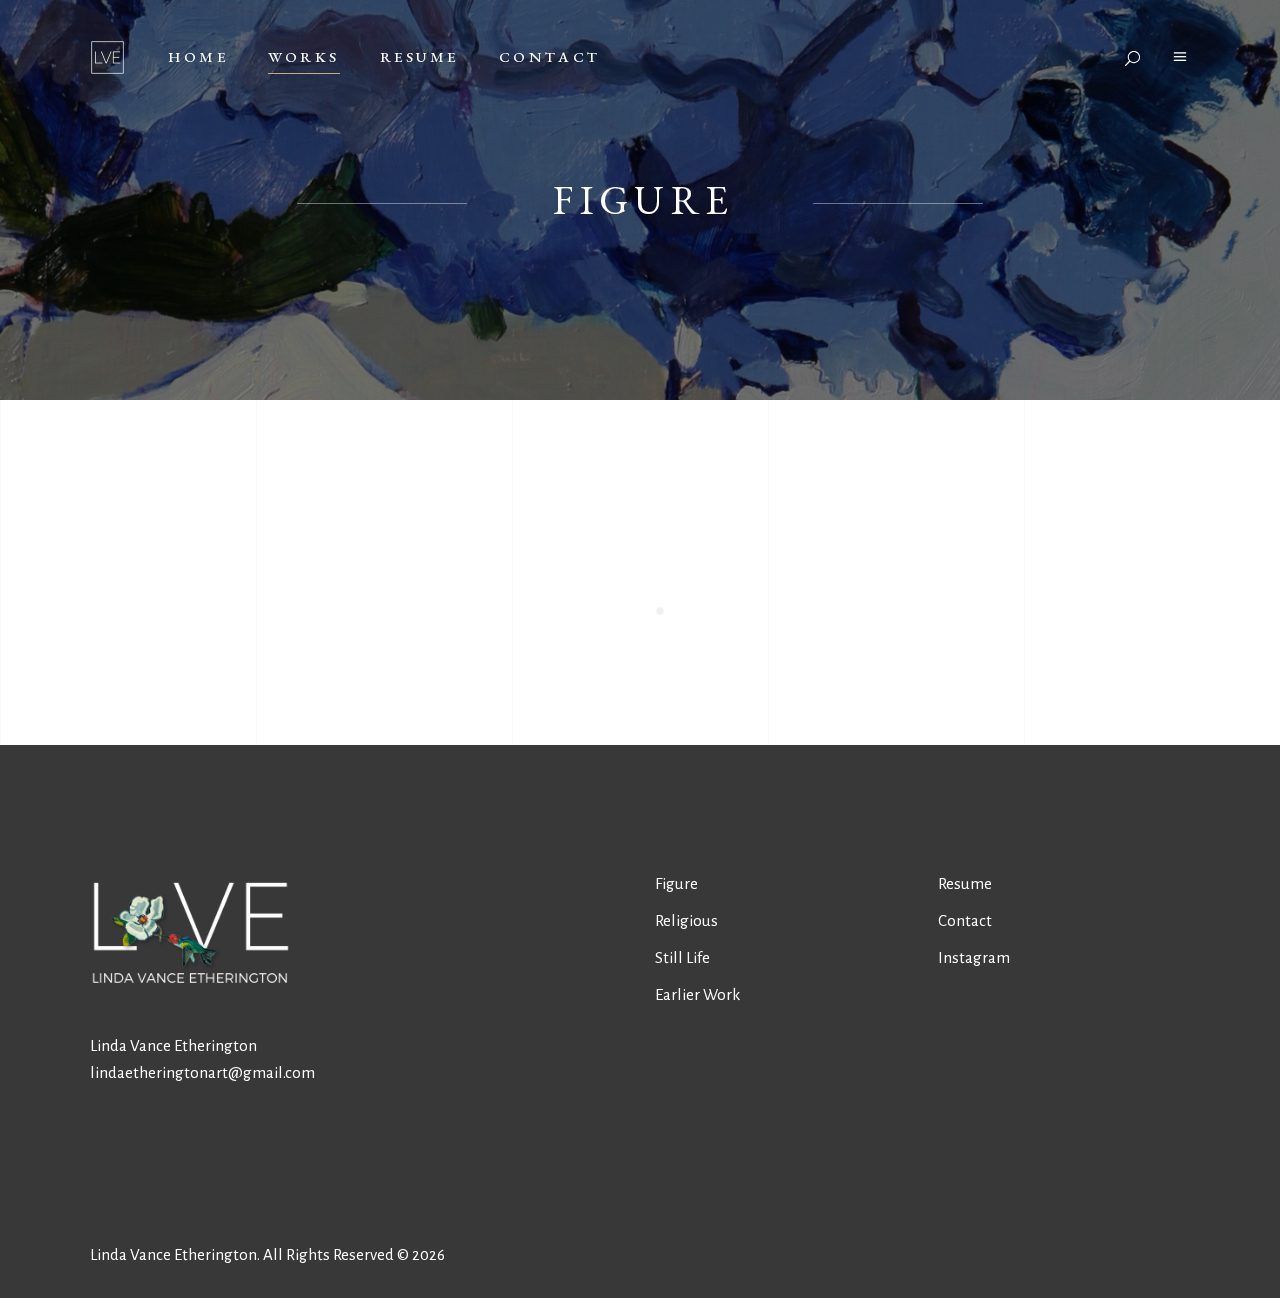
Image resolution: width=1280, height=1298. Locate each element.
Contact (965, 920)
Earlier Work (697, 994)
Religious (686, 920)
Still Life (682, 957)
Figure (676, 883)
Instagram (974, 957)
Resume (965, 883)
